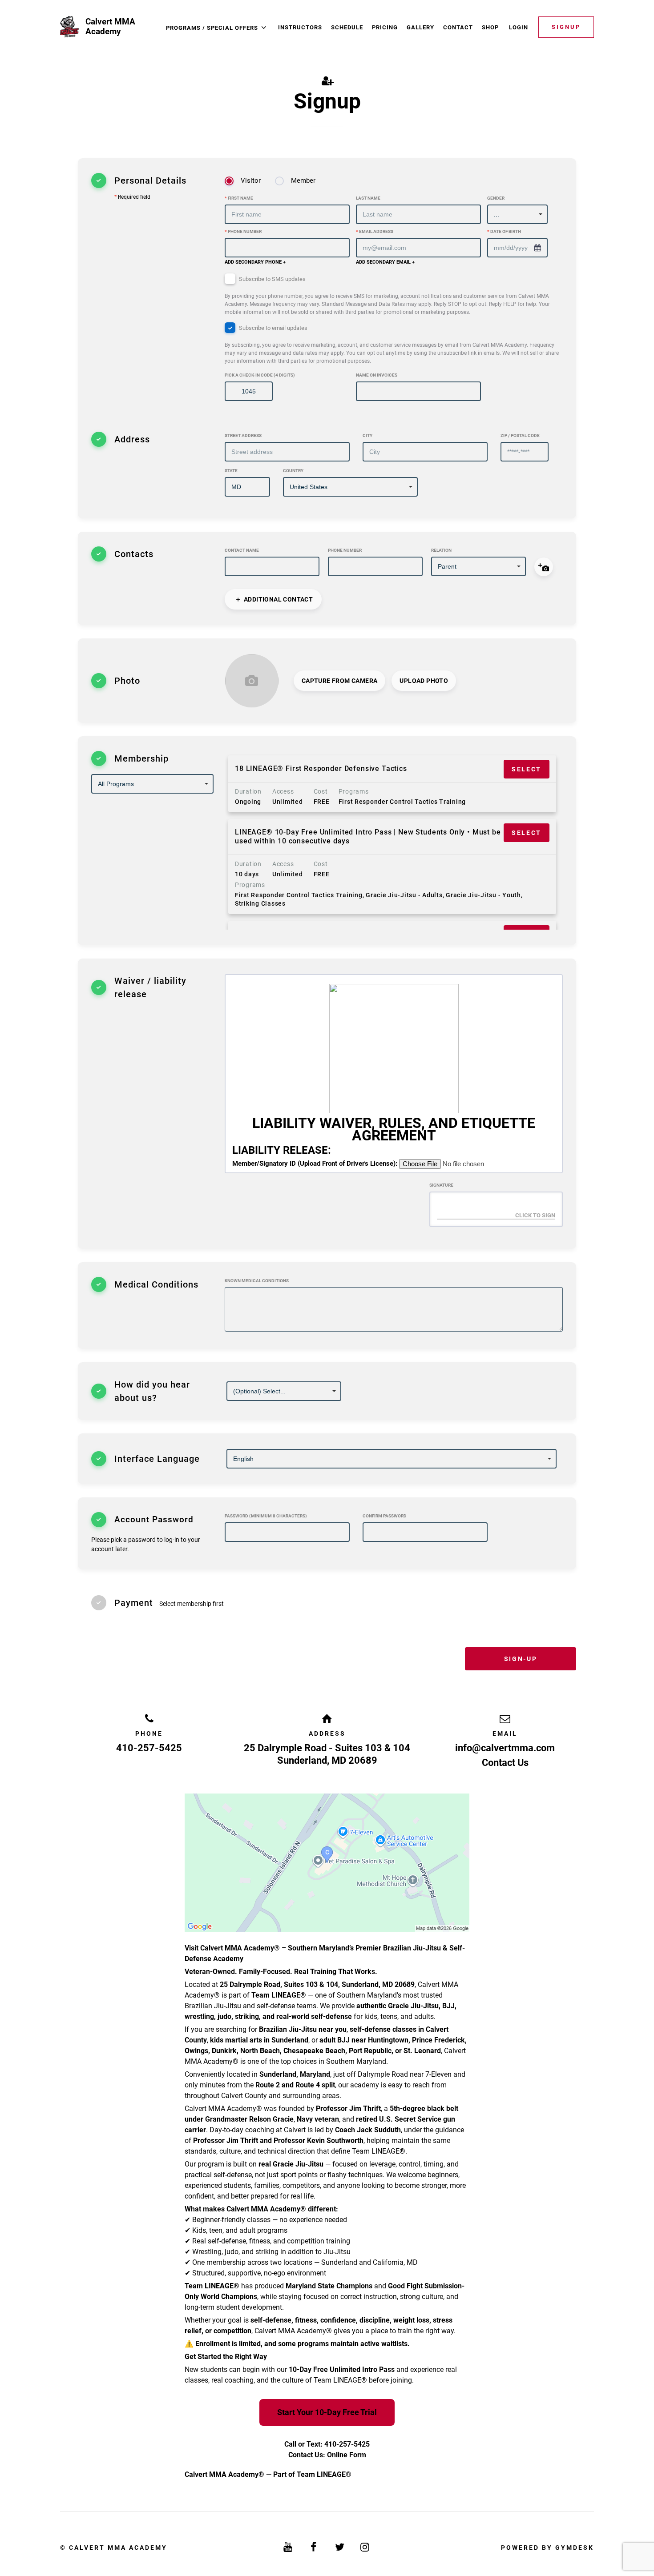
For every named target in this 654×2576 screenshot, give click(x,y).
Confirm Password (385, 1516)
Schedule (347, 27)
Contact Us (505, 1763)
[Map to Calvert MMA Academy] (327, 1863)
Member (303, 181)
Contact (458, 27)
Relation (441, 550)
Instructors (300, 27)
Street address (243, 435)
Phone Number (243, 231)
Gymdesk (575, 2548)
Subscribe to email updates (392, 344)
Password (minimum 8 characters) (266, 1516)
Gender (496, 198)
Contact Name (242, 550)
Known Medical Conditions (257, 1281)
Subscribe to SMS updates (387, 295)
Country (293, 471)
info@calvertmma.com (505, 1748)
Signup (566, 27)
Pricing (385, 27)
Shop (490, 27)
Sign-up (521, 1659)
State (231, 471)
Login (519, 27)
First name (239, 198)
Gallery (420, 27)
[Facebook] (314, 2547)
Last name (368, 198)
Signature (441, 1185)
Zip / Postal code (520, 435)
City (367, 435)
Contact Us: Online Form (327, 2455)
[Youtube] (289, 2547)
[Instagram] (366, 2547)
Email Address (375, 231)
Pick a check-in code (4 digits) (260, 375)
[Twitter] (340, 2547)
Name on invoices (377, 375)
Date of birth (504, 231)
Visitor (251, 181)
